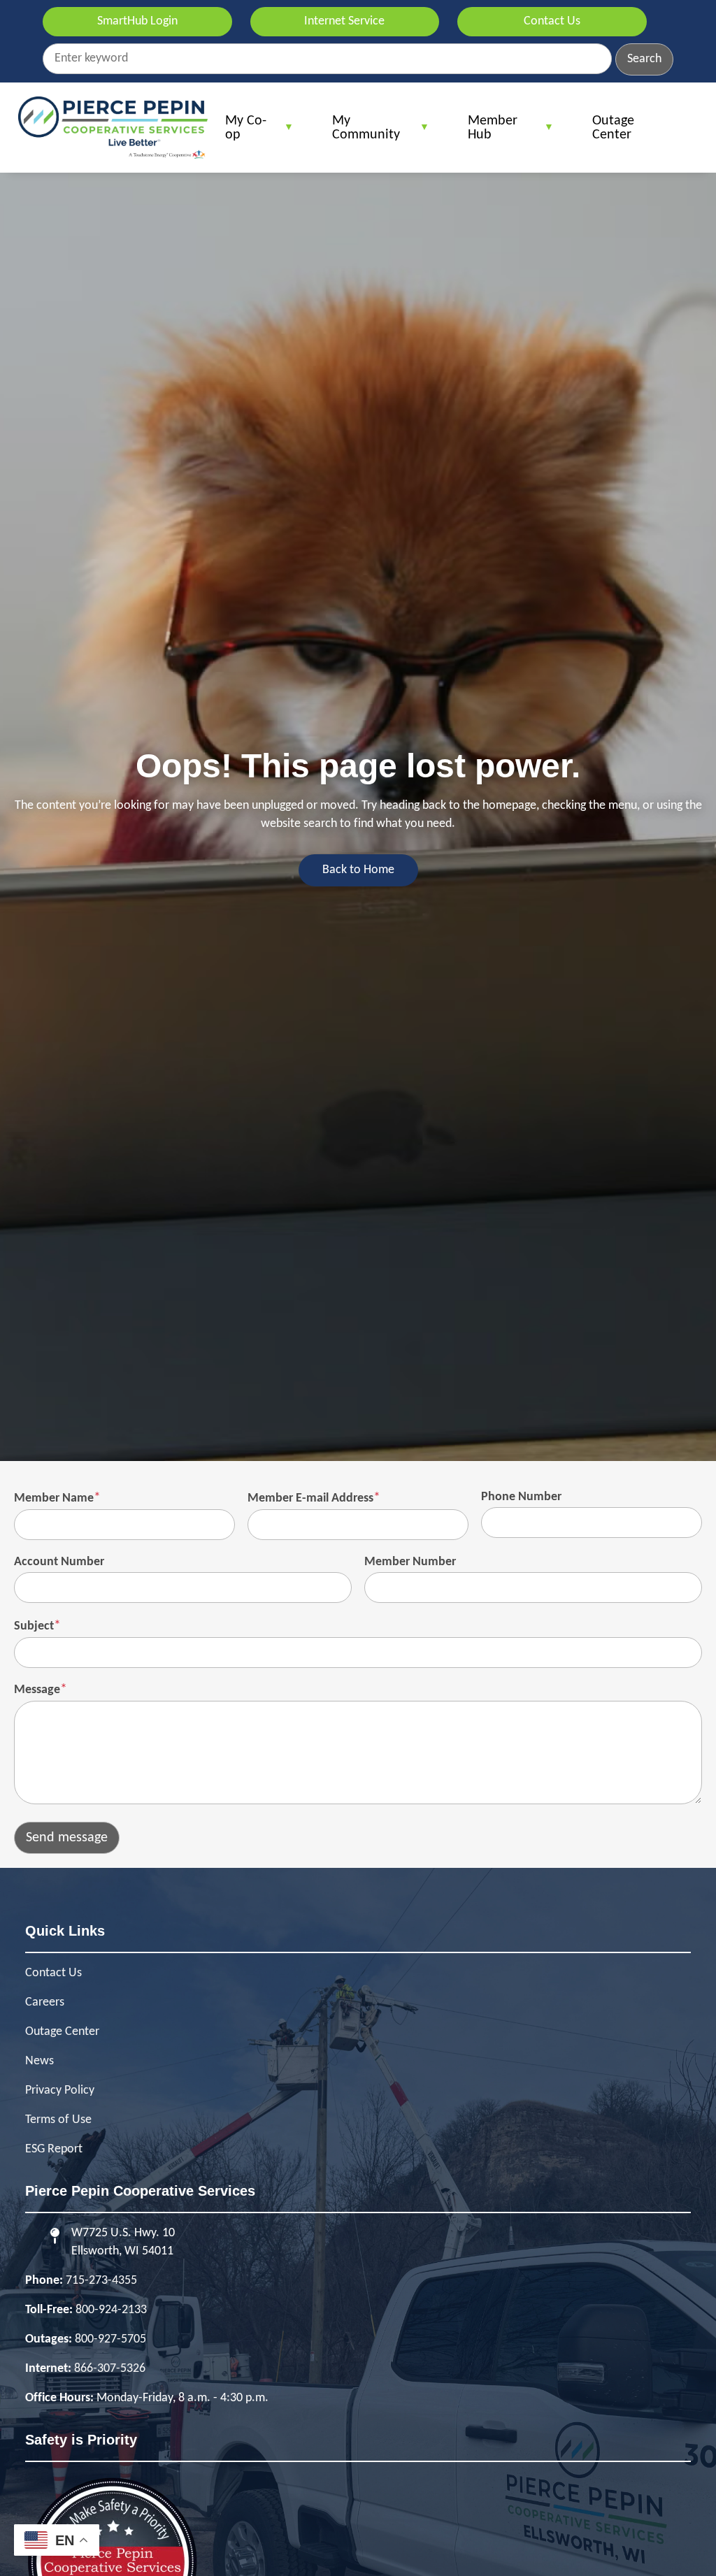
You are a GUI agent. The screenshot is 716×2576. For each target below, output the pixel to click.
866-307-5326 (110, 2369)
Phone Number (521, 1497)
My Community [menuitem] (359, 133)
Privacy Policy (60, 2091)
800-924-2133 (111, 2310)
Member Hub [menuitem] (486, 133)
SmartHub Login (137, 21)
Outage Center (62, 2032)
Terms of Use (58, 2120)
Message (37, 1690)
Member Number (410, 1562)
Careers (45, 2002)
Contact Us (552, 21)
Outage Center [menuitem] (613, 128)
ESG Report (54, 2149)
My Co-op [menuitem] (239, 133)
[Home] (113, 128)
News (40, 2061)
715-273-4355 (101, 2281)
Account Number (59, 1562)
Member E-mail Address (310, 1498)
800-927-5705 (110, 2339)
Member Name (54, 1498)
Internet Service (344, 21)
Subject (34, 1626)
